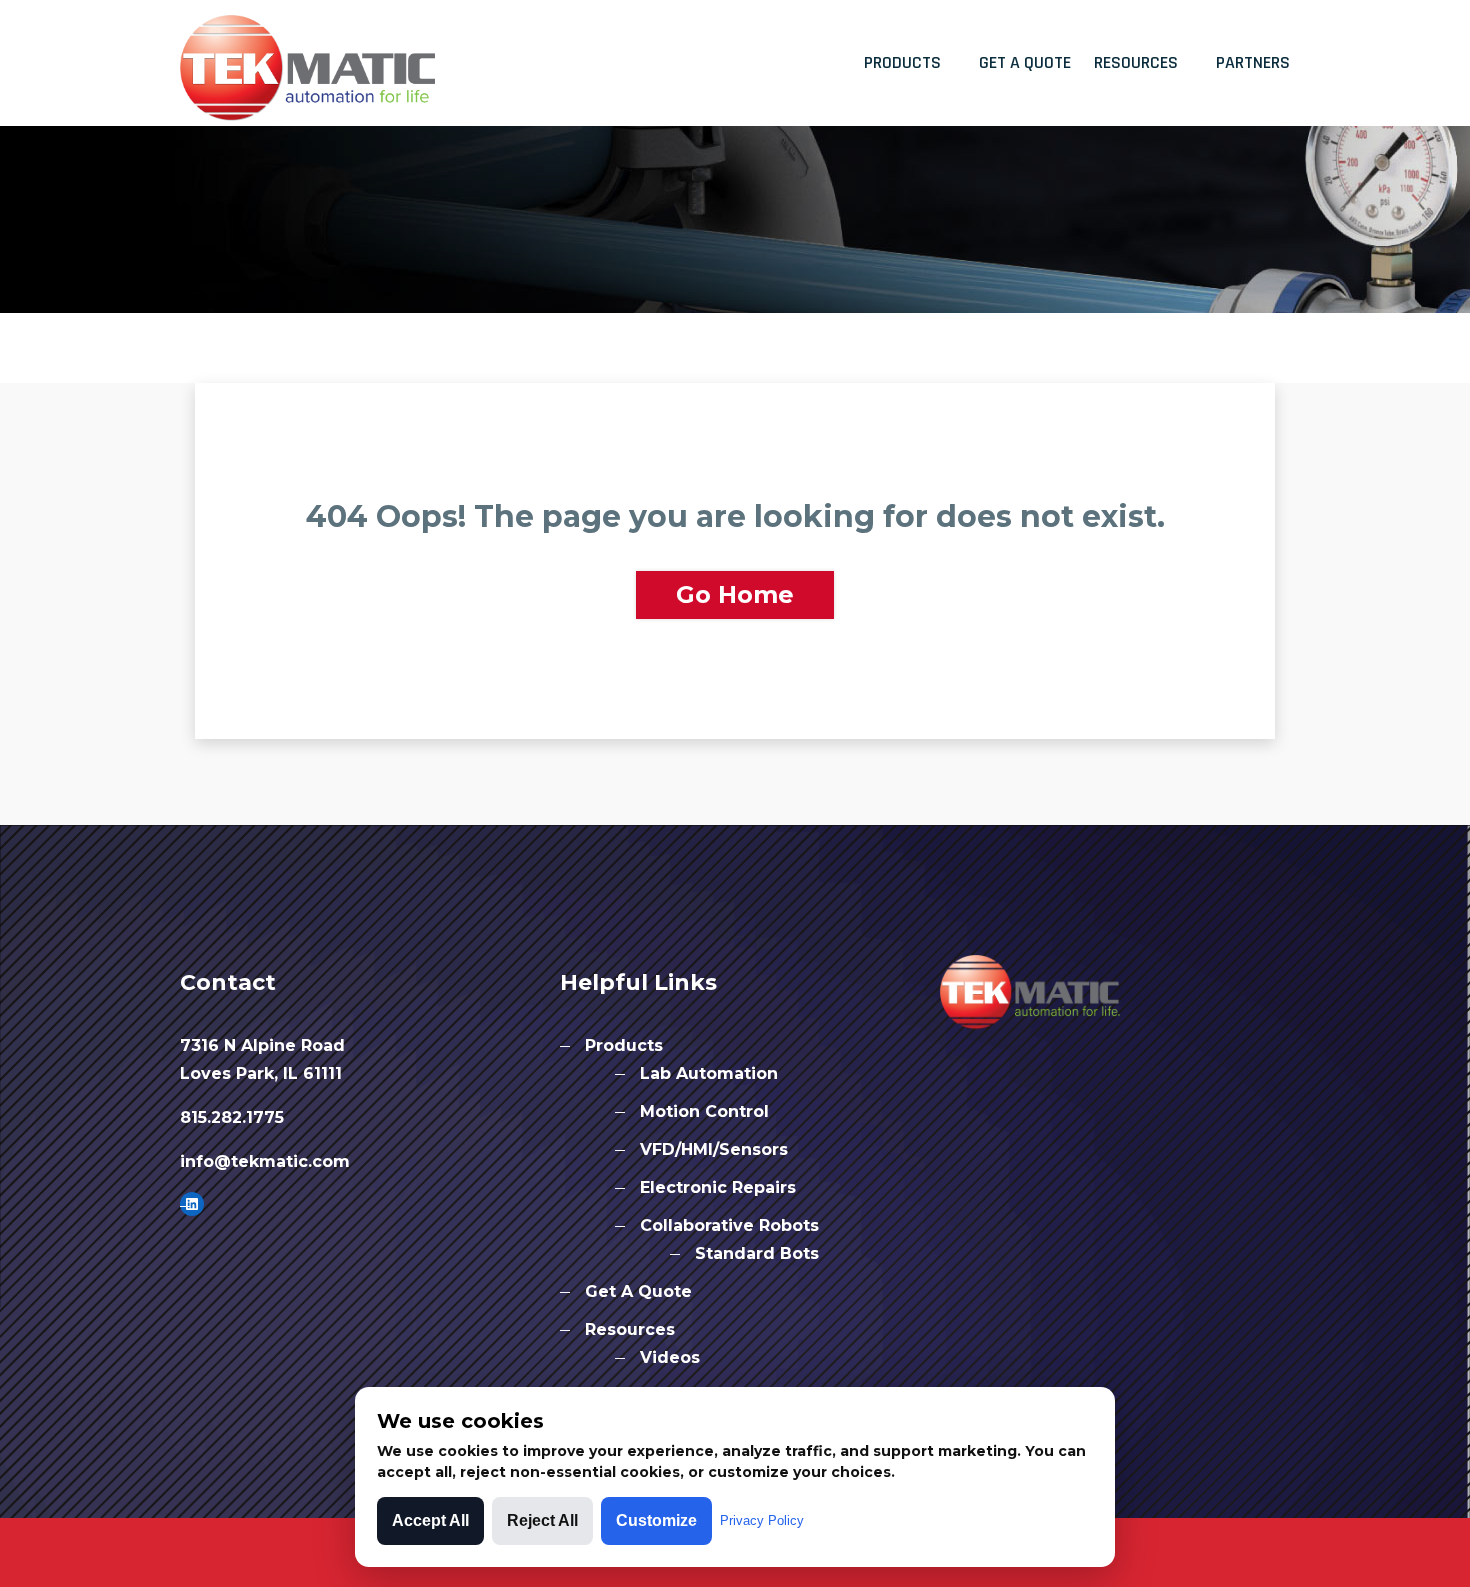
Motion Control (704, 1111)
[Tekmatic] (307, 60)
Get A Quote (1025, 62)
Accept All (430, 1520)
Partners (1253, 62)
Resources (1136, 62)
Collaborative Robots (729, 1225)
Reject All (542, 1520)
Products (902, 62)
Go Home (735, 594)
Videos (670, 1357)
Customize (656, 1520)
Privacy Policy (762, 1520)
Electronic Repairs (718, 1187)
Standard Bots (757, 1253)
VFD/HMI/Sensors (714, 1149)
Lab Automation (709, 1073)
